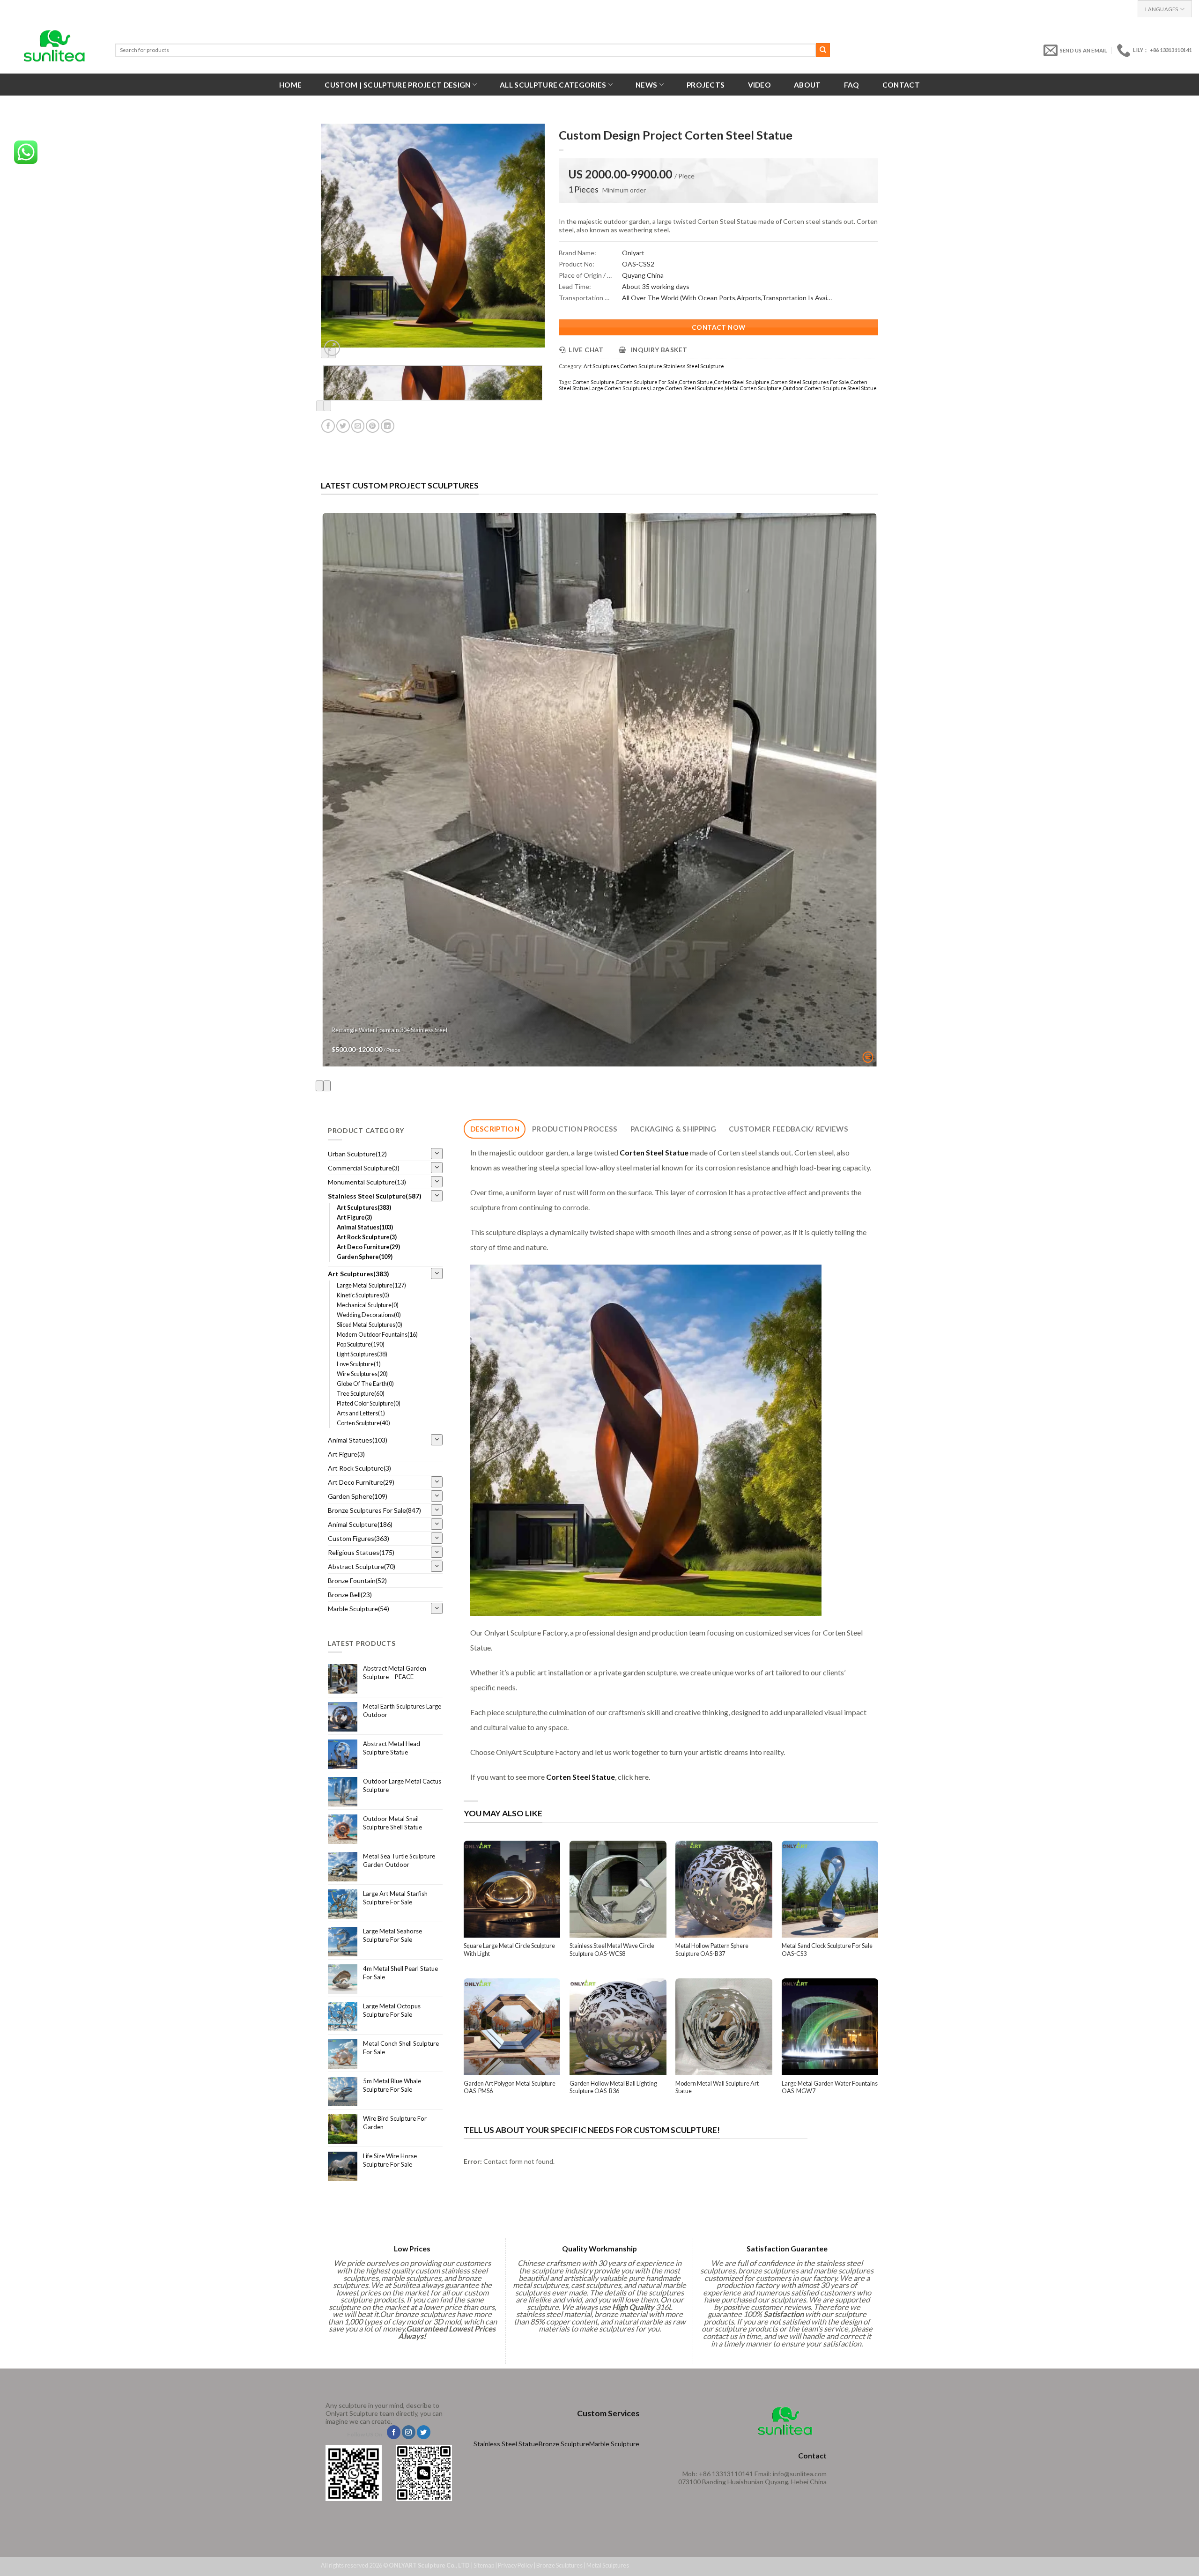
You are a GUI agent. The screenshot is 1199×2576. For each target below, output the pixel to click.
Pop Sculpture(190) (361, 1344)
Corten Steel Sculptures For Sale (810, 382)
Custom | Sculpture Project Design (397, 85)
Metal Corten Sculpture (753, 388)
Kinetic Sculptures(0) (363, 1295)
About (807, 85)
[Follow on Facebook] (394, 2432)
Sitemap (484, 2565)
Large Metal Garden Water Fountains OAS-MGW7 (830, 2087)
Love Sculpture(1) (359, 1364)
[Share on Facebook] (328, 426)
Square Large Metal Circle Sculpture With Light (509, 1950)
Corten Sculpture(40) (363, 1423)
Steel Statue (862, 388)
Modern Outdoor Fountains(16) (377, 1335)
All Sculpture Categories (553, 85)
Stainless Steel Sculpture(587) (375, 1196)
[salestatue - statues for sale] (54, 46)
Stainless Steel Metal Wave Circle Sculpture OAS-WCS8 (612, 1950)
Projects (706, 85)
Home (290, 85)
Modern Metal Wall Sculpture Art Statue (717, 2087)
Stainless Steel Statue (506, 2444)
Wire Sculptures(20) (362, 1374)
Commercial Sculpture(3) (364, 1168)
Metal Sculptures (608, 2565)
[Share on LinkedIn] (388, 426)
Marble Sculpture (614, 2444)
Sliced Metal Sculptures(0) (370, 1325)
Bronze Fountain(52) (357, 1580)
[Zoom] (332, 348)
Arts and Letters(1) (361, 1413)
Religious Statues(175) (361, 1552)
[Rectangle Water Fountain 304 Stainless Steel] (600, 790)
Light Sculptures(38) (362, 1354)
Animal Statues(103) (365, 1227)
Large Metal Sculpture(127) (371, 1285)
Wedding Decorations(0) (369, 1315)
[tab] (495, 1129)
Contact (901, 85)
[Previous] (320, 406)
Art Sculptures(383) (364, 1208)
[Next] (327, 406)
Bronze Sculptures (559, 2565)
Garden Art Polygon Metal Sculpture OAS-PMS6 (510, 2087)
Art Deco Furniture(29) (368, 1247)
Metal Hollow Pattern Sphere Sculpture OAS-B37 (712, 1950)
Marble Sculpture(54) (359, 1609)
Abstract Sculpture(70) (362, 1566)
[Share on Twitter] (343, 426)
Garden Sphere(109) (365, 1257)
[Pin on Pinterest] (373, 426)
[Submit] (823, 50)
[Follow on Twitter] (424, 2432)
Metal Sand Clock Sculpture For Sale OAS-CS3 (827, 1950)
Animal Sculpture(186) (360, 1524)
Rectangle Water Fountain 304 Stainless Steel (389, 1030)
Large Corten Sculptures (619, 388)
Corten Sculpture (641, 366)
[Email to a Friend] (358, 426)
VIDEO (760, 85)
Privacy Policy (515, 2565)
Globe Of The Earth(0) (365, 1384)
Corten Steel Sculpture (742, 382)
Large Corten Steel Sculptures (687, 388)
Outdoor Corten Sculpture (814, 388)
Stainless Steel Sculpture (694, 366)
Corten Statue (696, 382)
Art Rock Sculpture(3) (367, 1237)
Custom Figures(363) (359, 1538)
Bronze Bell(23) (350, 1595)
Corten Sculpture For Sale (647, 382)
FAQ (852, 85)
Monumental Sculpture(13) (367, 1182)
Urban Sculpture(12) (357, 1154)
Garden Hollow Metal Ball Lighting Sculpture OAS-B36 (613, 2087)
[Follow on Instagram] (409, 2432)
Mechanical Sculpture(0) (368, 1305)
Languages (1162, 9)
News (646, 85)
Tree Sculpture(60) (361, 1394)
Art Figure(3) (354, 1218)
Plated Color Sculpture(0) (369, 1403)
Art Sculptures (601, 366)
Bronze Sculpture (564, 2444)
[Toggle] (437, 1154)
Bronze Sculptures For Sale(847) (374, 1510)
